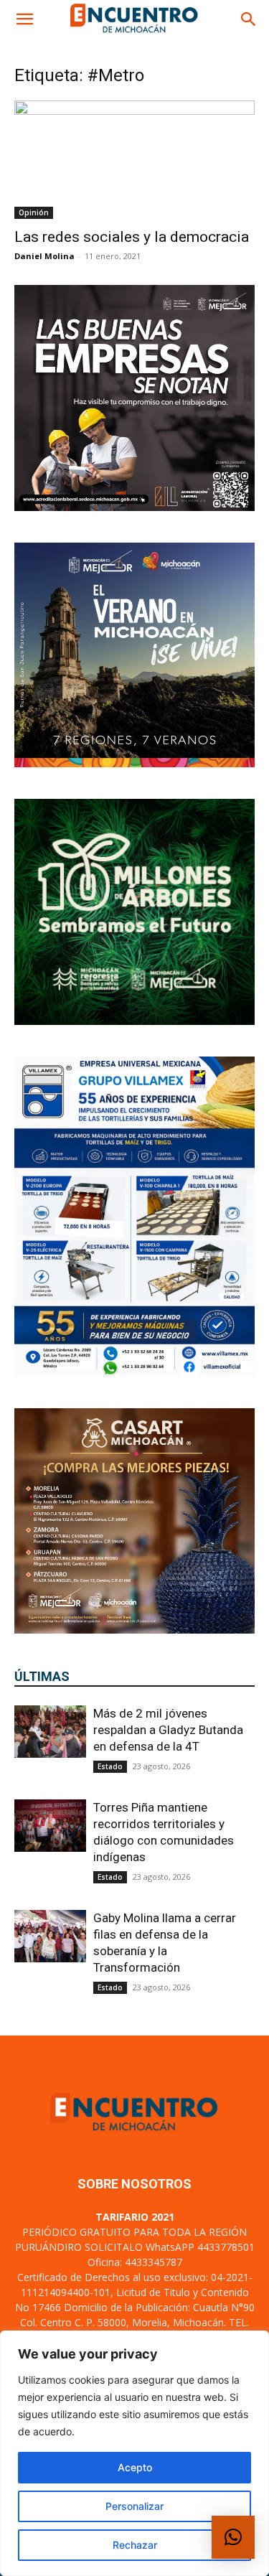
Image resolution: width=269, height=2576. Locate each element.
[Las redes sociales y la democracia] (134, 160)
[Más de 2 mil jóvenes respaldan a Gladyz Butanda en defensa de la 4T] (50, 1732)
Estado (110, 1766)
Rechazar (135, 2545)
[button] (24, 19)
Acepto (135, 2467)
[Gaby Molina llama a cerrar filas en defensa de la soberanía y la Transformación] (50, 1936)
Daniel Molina (44, 256)
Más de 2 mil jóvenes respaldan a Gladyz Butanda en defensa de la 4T (168, 1730)
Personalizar (134, 2506)
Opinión (34, 212)
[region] (134, 2453)
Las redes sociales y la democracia (132, 237)
